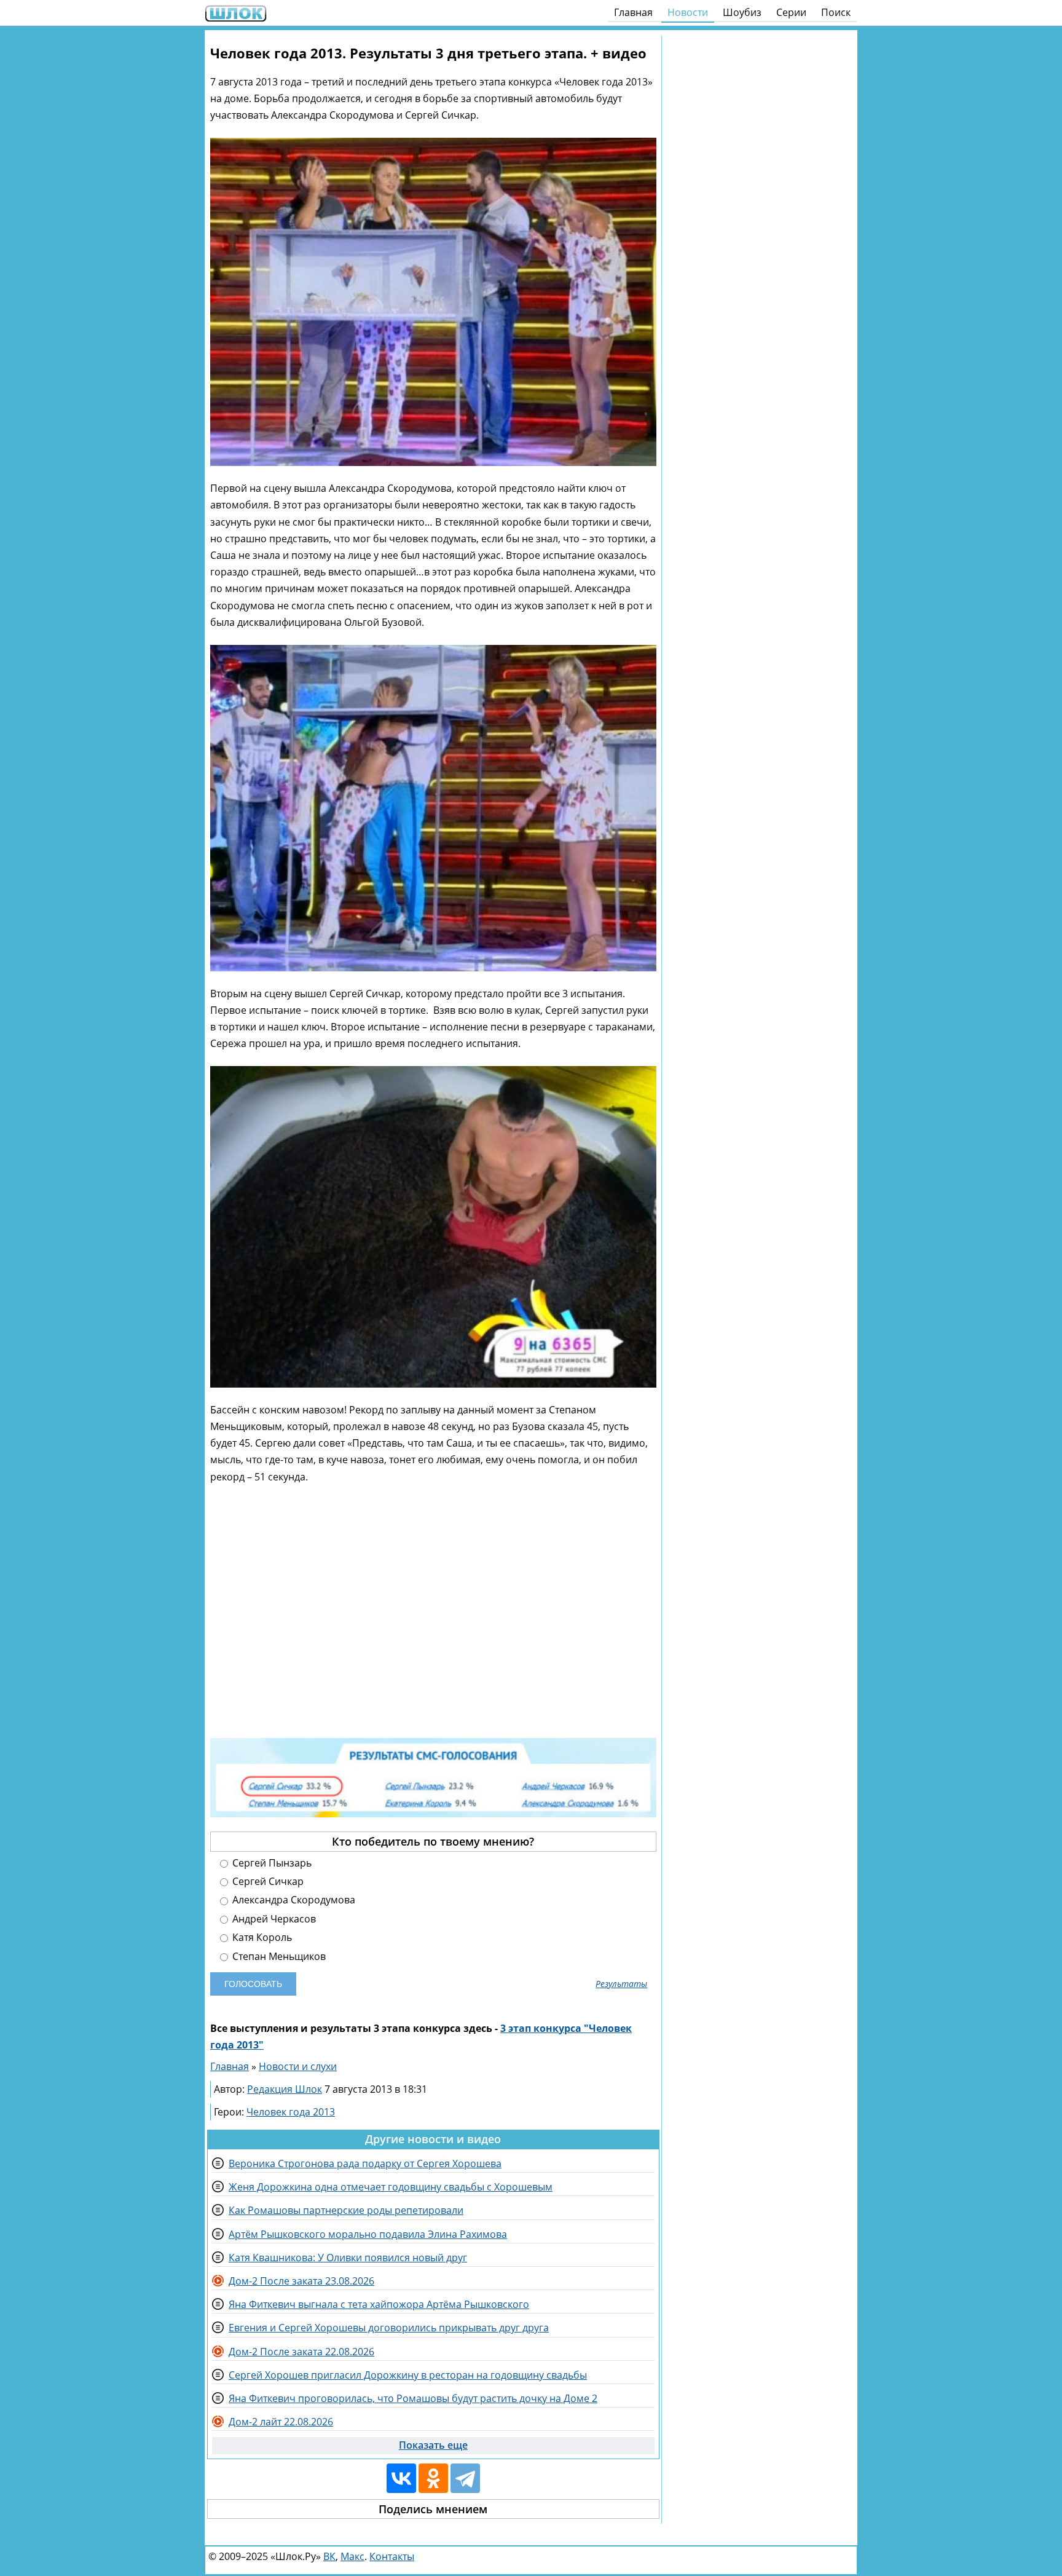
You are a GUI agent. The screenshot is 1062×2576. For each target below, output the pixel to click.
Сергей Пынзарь (271, 1863)
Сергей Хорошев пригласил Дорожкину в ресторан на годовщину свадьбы (408, 2375)
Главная (633, 12)
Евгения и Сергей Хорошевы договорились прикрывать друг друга (389, 2328)
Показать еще (433, 2445)
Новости (688, 12)
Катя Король (261, 1938)
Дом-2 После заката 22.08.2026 (301, 2352)
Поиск (836, 12)
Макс (352, 2556)
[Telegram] (465, 2478)
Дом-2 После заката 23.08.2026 (301, 2281)
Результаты (621, 1984)
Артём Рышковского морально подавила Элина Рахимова (368, 2234)
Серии (791, 12)
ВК (329, 2556)
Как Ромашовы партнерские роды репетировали (346, 2210)
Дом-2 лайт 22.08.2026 (281, 2422)
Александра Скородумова (293, 1900)
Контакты (392, 2556)
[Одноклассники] (433, 2478)
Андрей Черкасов (273, 1919)
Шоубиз (742, 12)
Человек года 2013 (291, 2112)
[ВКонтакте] (401, 2478)
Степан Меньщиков (278, 1957)
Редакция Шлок (285, 2089)
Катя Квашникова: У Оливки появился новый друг (348, 2258)
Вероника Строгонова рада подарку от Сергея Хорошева (365, 2163)
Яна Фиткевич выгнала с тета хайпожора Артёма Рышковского (379, 2304)
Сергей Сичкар (267, 1882)
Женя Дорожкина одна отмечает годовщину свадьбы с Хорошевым (391, 2187)
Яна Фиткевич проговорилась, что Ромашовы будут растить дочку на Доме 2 (413, 2398)
